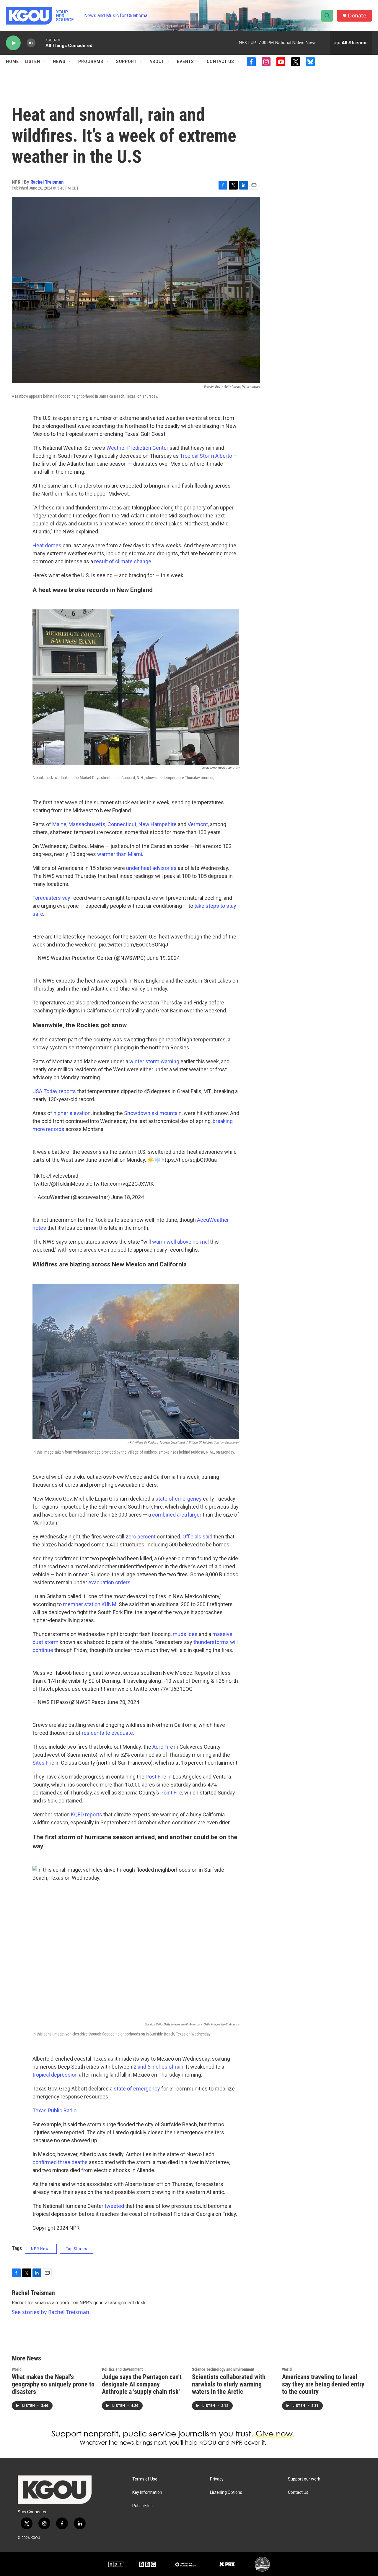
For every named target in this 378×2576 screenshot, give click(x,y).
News (59, 62)
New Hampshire (158, 824)
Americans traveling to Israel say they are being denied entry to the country (323, 2384)
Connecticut (122, 824)
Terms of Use (145, 2479)
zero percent (141, 1537)
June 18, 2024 (127, 1197)
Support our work (304, 2479)
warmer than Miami (120, 854)
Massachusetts (87, 824)
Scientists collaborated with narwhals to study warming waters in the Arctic (229, 2384)
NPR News (41, 2249)
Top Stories (76, 2249)
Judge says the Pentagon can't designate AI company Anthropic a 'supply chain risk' (142, 2384)
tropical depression (55, 2075)
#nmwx (115, 1689)
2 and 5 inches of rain (158, 2067)
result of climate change (123, 561)
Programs (91, 62)
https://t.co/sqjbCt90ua (189, 1160)
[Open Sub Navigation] (45, 62)
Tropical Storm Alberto (206, 456)
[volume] (31, 43)
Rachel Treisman (47, 182)
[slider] (40, 43)
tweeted (114, 2206)
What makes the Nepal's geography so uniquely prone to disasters (53, 2384)
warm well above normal (180, 1242)
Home (12, 62)
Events (185, 62)
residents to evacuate (107, 1733)
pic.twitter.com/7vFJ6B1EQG (159, 1689)
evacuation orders (109, 1582)
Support (126, 62)
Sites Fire (43, 1763)
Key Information (147, 2492)
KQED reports (87, 1814)
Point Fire (171, 1793)
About (157, 62)
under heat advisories (151, 868)
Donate (357, 16)
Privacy (217, 2479)
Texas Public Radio (54, 2110)
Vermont (198, 824)
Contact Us (220, 62)
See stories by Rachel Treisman (50, 2312)
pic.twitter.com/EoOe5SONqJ (133, 945)
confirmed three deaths (60, 2162)
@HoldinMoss (68, 1184)
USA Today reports (54, 1091)
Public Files (142, 2506)
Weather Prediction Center (137, 448)
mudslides (185, 1634)
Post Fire (156, 1777)
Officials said (197, 1537)
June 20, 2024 (123, 1702)
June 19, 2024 (163, 958)
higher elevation (72, 1113)
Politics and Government (122, 2369)
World (17, 2369)
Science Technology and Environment (223, 2369)
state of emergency (179, 1499)
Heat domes (47, 545)
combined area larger (177, 1515)
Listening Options (226, 2492)
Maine (59, 824)
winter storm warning (154, 1061)
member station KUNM (90, 1604)
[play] (13, 43)
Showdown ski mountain (153, 1113)
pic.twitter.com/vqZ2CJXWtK (120, 1184)
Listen (32, 62)
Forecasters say (51, 898)
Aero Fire (163, 1747)
